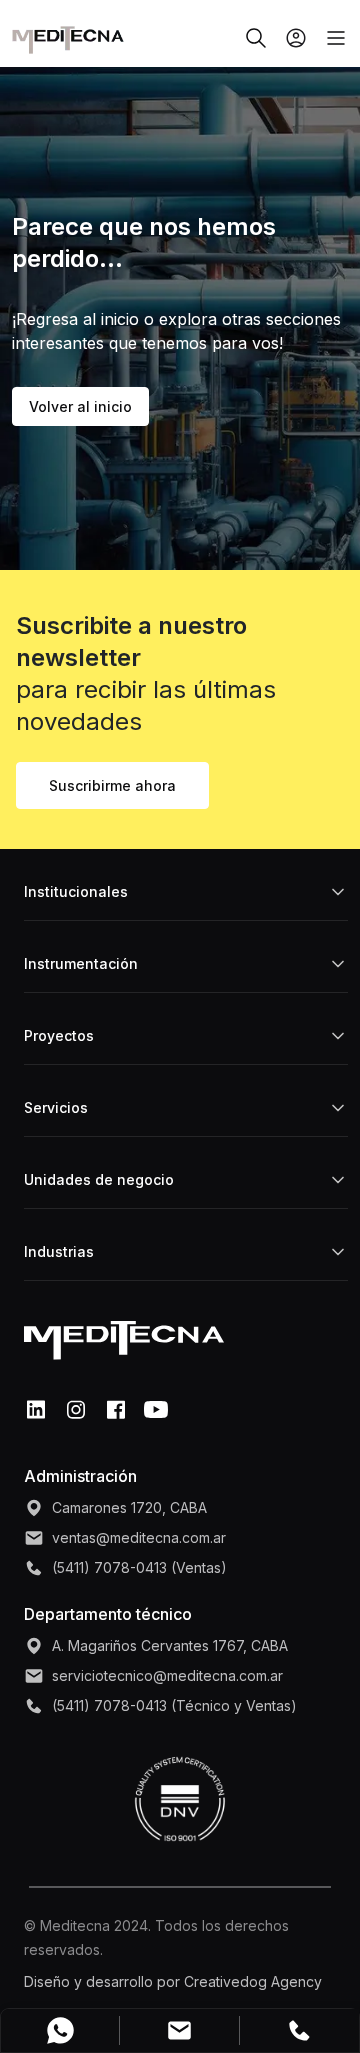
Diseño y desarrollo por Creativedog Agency (173, 1981)
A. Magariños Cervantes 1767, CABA (170, 1645)
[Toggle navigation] (328, 38)
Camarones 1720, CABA (129, 1507)
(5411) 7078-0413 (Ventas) (139, 1567)
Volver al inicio (80, 406)
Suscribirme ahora (112, 785)
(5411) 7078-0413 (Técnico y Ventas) (174, 1705)
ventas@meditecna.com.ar (139, 1537)
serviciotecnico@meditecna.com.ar (167, 1675)
